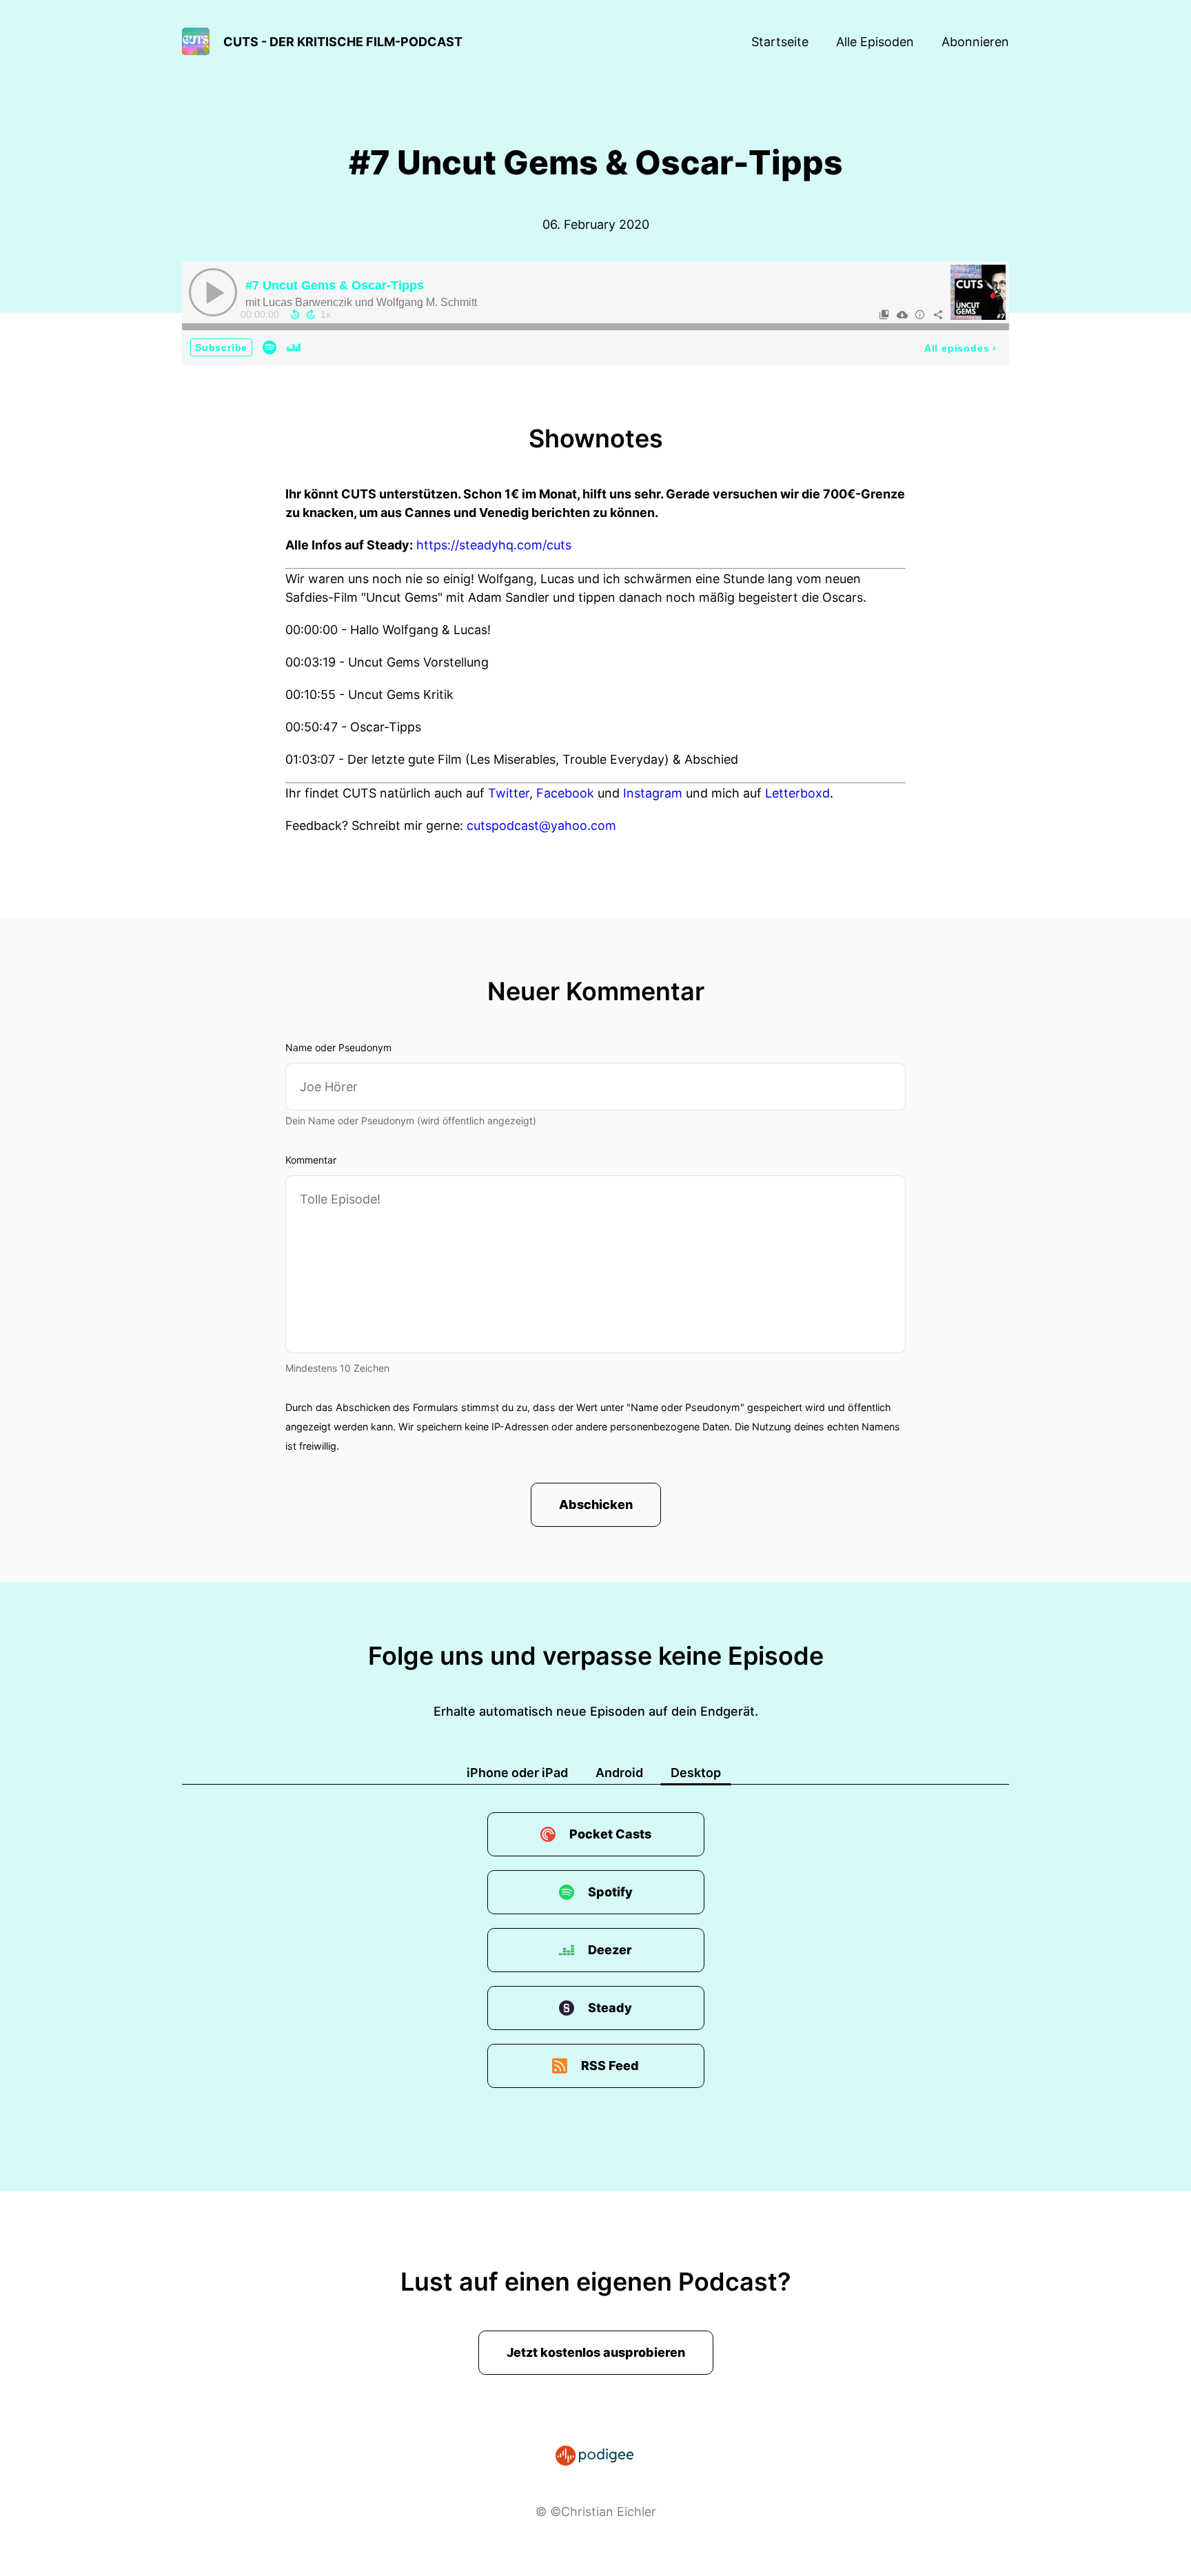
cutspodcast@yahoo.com (541, 825)
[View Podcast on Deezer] (294, 347)
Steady (610, 2008)
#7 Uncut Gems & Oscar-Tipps (335, 285)
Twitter (509, 793)
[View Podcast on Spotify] (269, 347)
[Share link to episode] (938, 314)
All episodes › (960, 348)
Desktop (696, 1773)
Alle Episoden (875, 42)
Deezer (610, 1950)
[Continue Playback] (213, 292)
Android (619, 1773)
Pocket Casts (610, 1834)
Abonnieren (975, 42)
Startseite (780, 42)
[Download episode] (902, 314)
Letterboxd (797, 793)
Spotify (610, 1892)
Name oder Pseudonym (338, 1047)
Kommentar (311, 1160)
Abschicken (596, 1504)
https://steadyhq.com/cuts (494, 545)
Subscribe (221, 347)
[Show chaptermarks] (884, 314)
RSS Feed (610, 2066)
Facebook (565, 793)
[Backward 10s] (295, 314)
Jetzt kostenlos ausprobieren (596, 2352)
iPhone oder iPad (517, 1773)
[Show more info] (920, 314)
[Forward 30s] (311, 314)
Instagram (653, 793)
